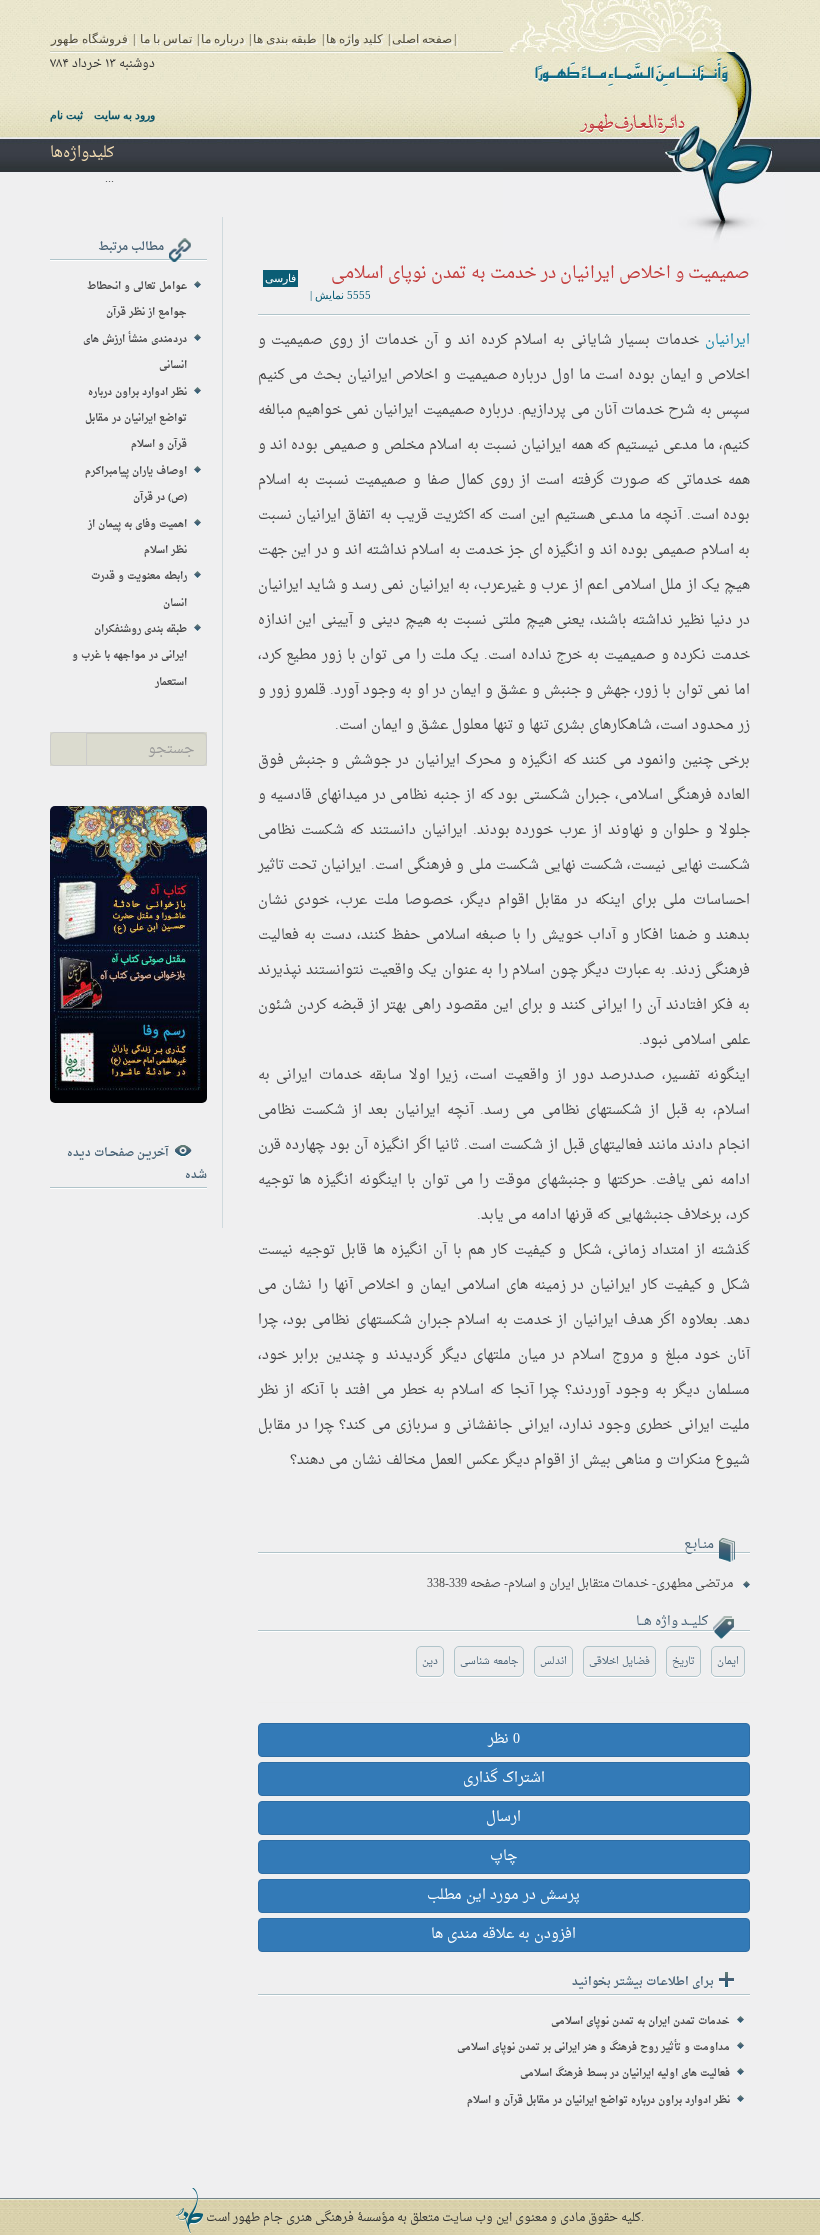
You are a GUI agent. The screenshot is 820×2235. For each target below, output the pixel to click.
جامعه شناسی (489, 1661)
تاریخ (683, 1661)
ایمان (728, 1661)
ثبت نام (66, 115)
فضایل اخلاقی (619, 1661)
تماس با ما (166, 39)
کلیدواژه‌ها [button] (82, 153)
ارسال (503, 1817)
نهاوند (626, 830)
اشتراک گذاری (504, 1778)
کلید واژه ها (354, 39)
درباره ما (222, 39)
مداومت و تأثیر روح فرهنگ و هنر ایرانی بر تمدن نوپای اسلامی (593, 2047)
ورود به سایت (124, 115)
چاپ (503, 1856)
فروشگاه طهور (89, 39)
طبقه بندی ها (285, 39)
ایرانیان (727, 340)
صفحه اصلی (422, 39)
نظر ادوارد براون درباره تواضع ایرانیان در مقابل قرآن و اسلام (598, 2100)
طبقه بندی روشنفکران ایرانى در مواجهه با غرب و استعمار (129, 656)
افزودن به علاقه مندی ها (503, 1934)
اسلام (530, 340)
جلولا (734, 830)
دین (430, 1661)
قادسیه (291, 795)
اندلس (553, 1661)
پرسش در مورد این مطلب (503, 1895)
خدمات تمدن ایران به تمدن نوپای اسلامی (640, 2021)
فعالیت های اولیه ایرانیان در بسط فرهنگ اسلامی (625, 2073)
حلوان (681, 830)
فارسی (280, 278)
